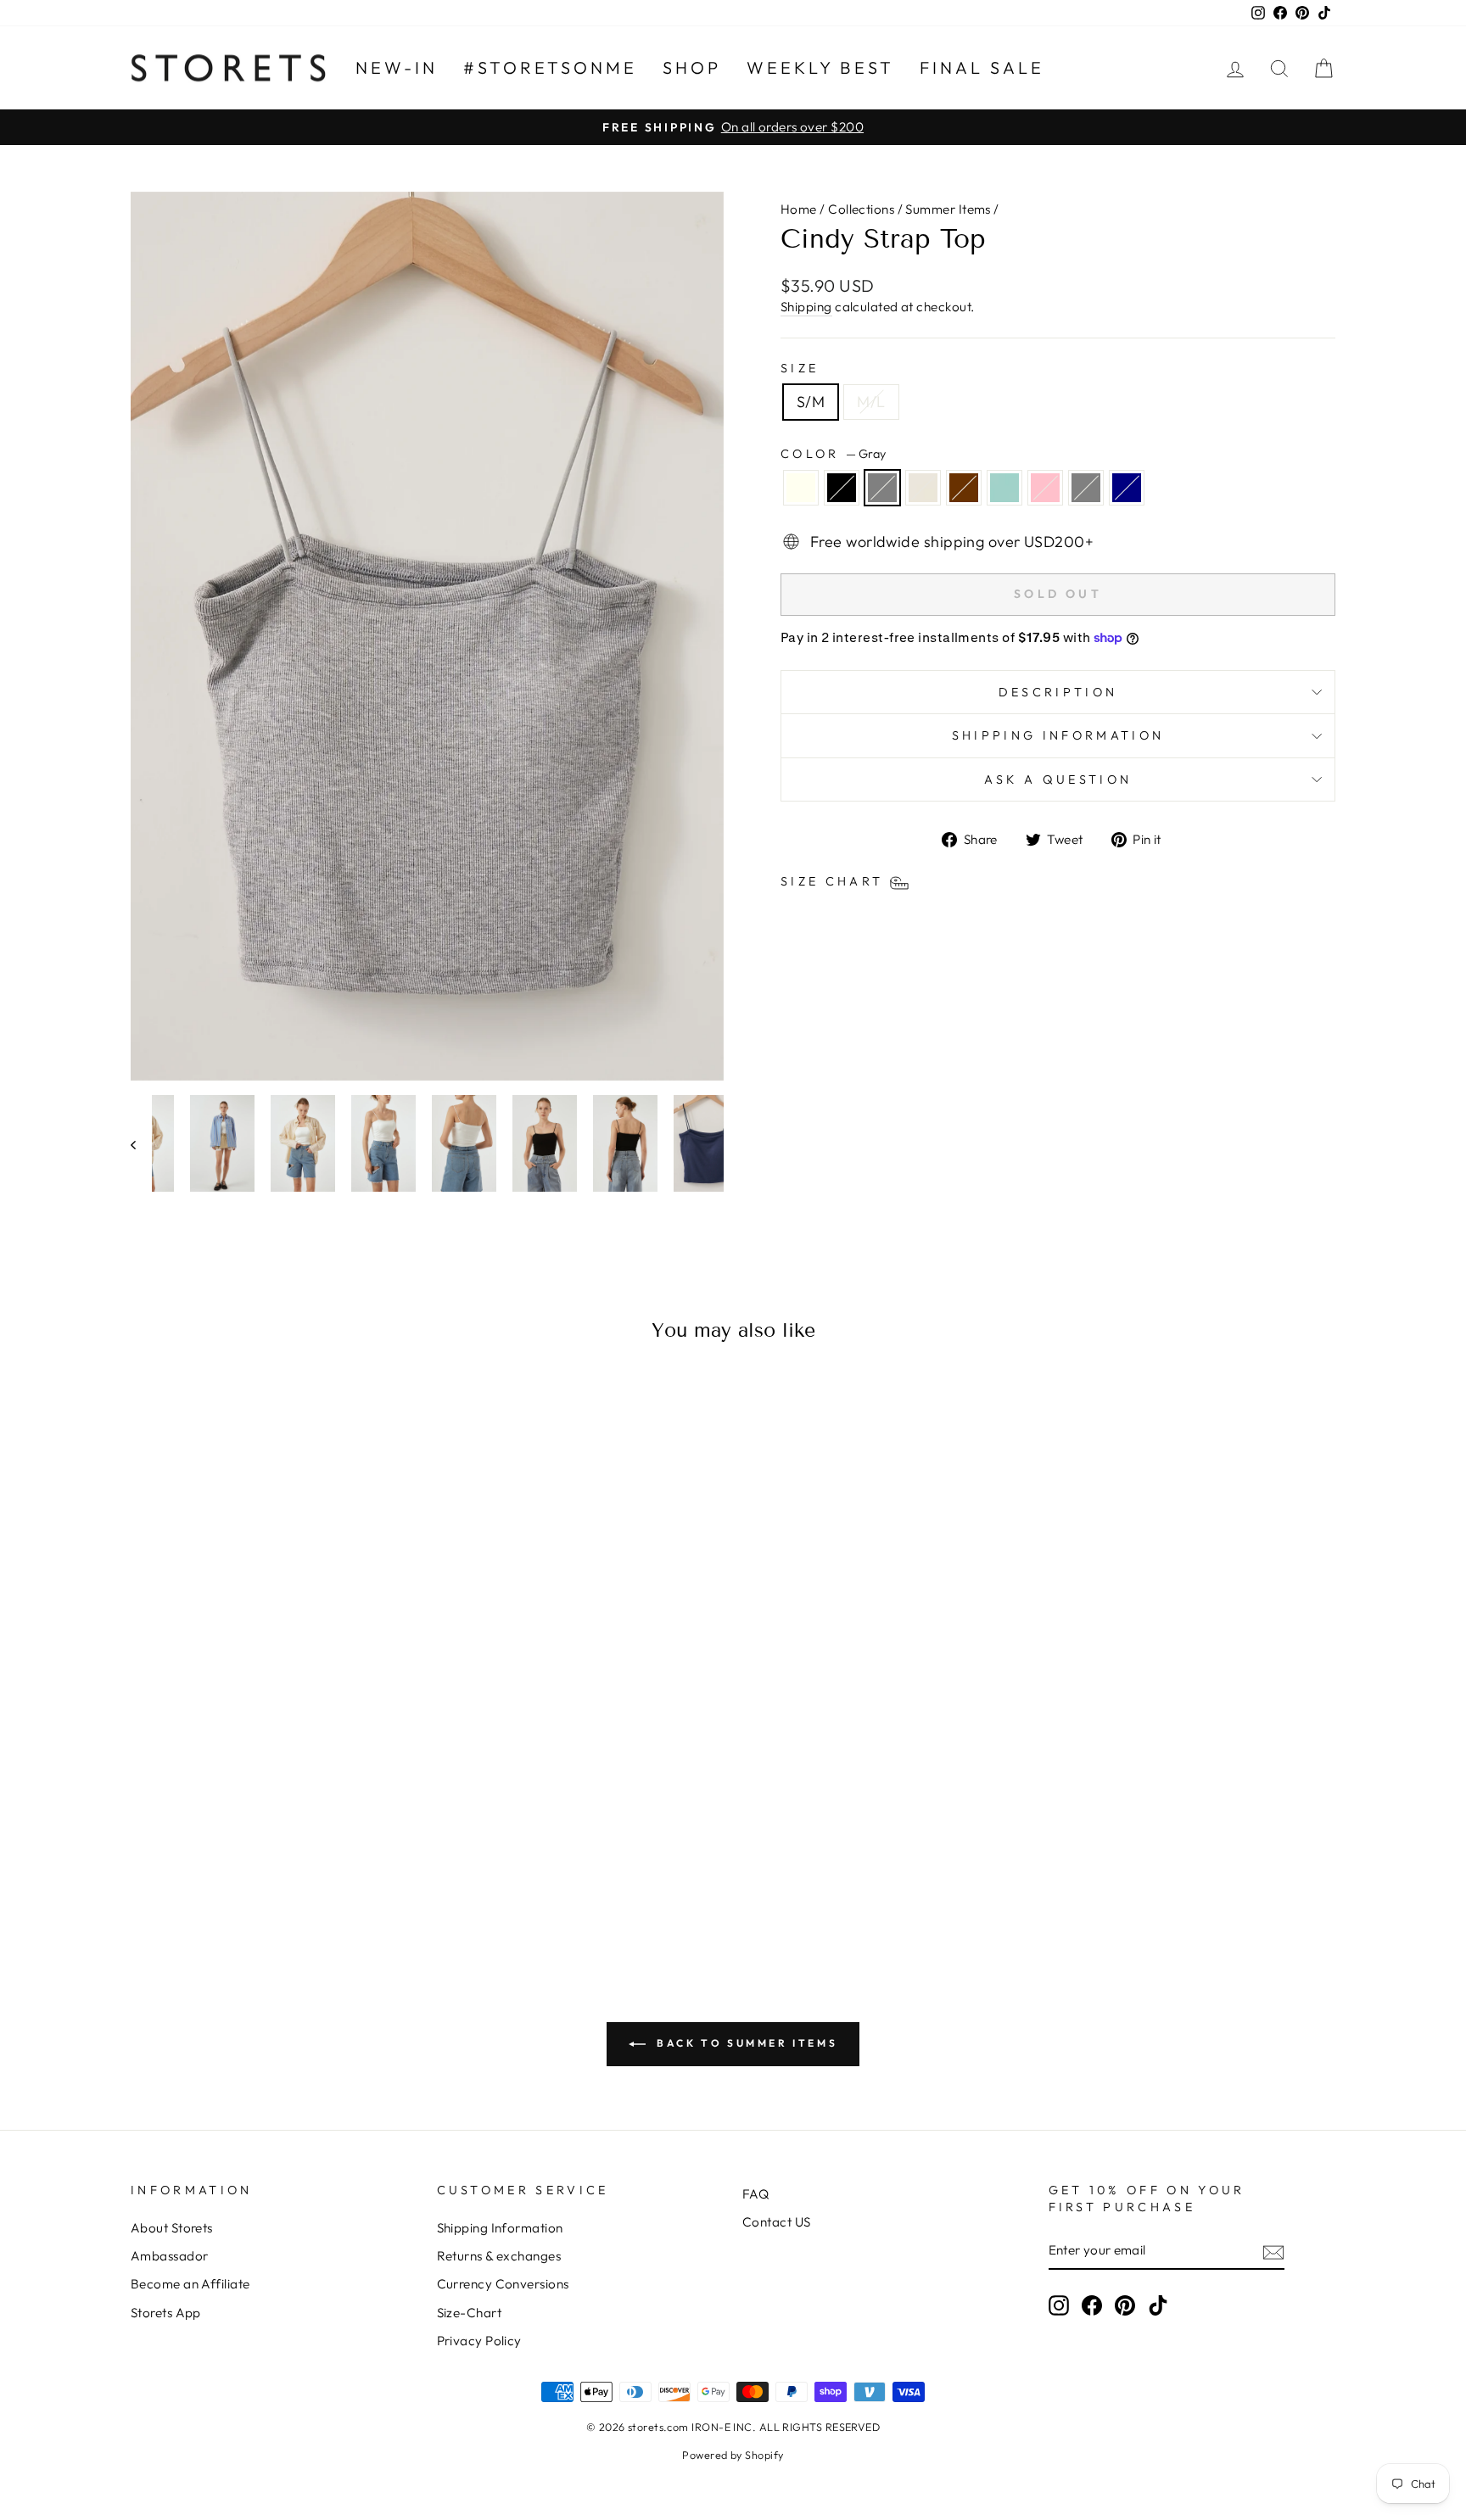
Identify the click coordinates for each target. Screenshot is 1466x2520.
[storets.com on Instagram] (1059, 2305)
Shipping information (1058, 735)
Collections (861, 209)
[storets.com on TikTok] (1158, 2305)
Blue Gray (1086, 488)
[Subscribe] (1273, 2251)
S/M (811, 402)
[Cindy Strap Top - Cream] (252, 1879)
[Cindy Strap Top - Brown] (274, 1879)
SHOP (692, 67)
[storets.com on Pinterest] (1125, 2305)
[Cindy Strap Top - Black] (206, 1879)
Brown (964, 488)
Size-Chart (470, 2313)
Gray (882, 488)
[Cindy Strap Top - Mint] (297, 1879)
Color (833, 454)
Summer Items (948, 209)
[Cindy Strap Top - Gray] (229, 1879)
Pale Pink (1045, 488)
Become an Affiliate (190, 2284)
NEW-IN (397, 67)
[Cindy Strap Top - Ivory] (183, 1879)
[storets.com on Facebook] (1092, 2305)
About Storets (172, 2228)
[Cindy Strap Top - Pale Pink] (320, 1879)
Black (842, 488)
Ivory (801, 488)
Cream (923, 488)
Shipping (806, 307)
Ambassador (170, 2256)
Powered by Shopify (733, 2455)
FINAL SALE (982, 67)
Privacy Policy (479, 2341)
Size (800, 368)
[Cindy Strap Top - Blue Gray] (343, 1879)
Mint (1004, 488)
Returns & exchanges (499, 2256)
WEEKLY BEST (820, 67)
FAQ (755, 2194)
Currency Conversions (503, 2284)
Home (799, 209)
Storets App (166, 2313)
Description (1058, 692)
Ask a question (1058, 779)
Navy (1127, 488)
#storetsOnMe (550, 67)
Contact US (777, 2222)
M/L (871, 402)
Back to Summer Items (745, 2043)
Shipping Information (500, 2228)
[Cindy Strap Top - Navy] (366, 1879)
